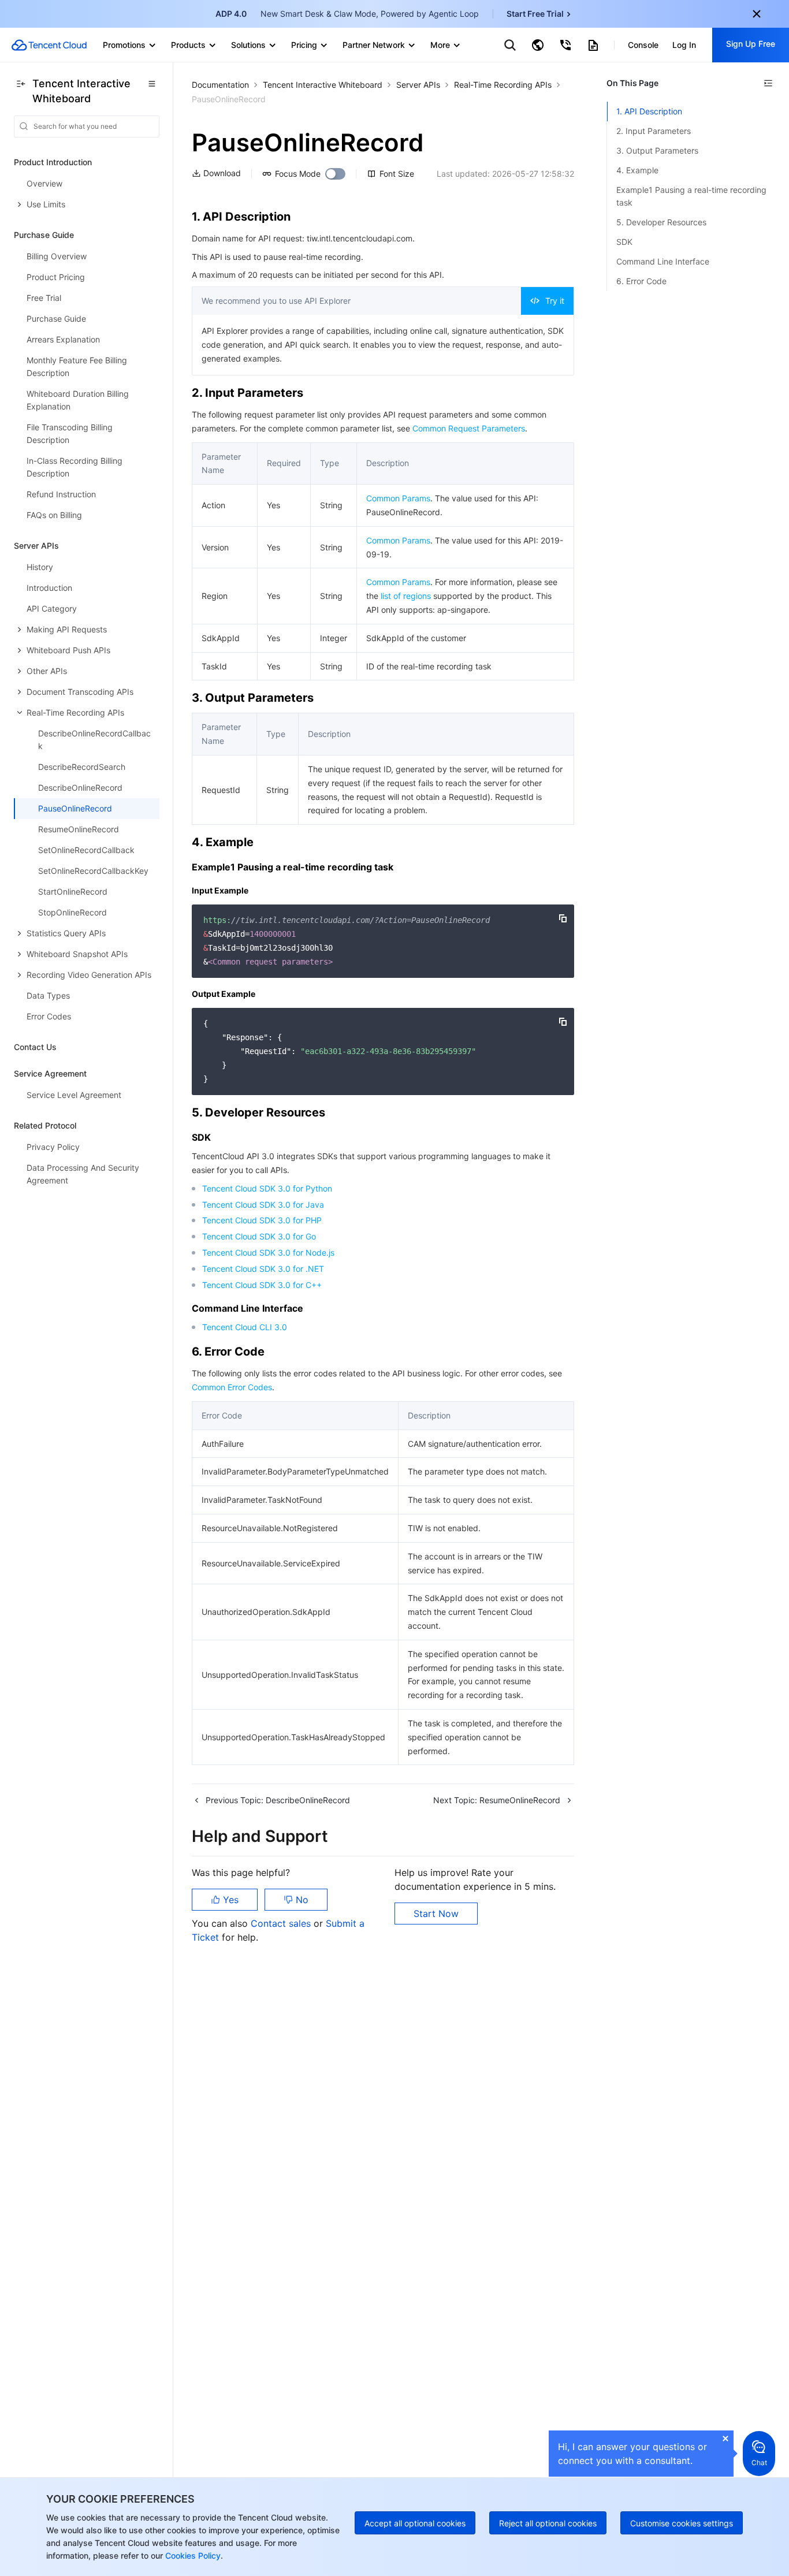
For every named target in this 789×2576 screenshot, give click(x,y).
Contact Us (35, 1047)
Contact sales (282, 1923)
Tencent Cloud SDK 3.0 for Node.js (268, 1252)
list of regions (406, 596)
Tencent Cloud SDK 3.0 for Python (267, 1188)
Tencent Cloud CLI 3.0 (245, 1327)
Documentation (220, 85)
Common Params (398, 498)
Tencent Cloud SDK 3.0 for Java (263, 1205)
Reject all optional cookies (548, 2523)
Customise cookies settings (682, 2523)
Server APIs (418, 85)
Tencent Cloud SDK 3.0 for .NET (263, 1269)
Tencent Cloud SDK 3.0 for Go (259, 1236)
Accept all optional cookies (415, 2523)
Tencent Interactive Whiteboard (323, 85)
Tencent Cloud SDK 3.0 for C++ (262, 1285)
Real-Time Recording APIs (503, 85)
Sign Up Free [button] (751, 44)
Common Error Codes (232, 1387)
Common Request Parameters (469, 428)
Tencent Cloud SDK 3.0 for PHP (262, 1220)
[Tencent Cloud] (49, 45)
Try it (555, 301)
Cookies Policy (192, 2555)
